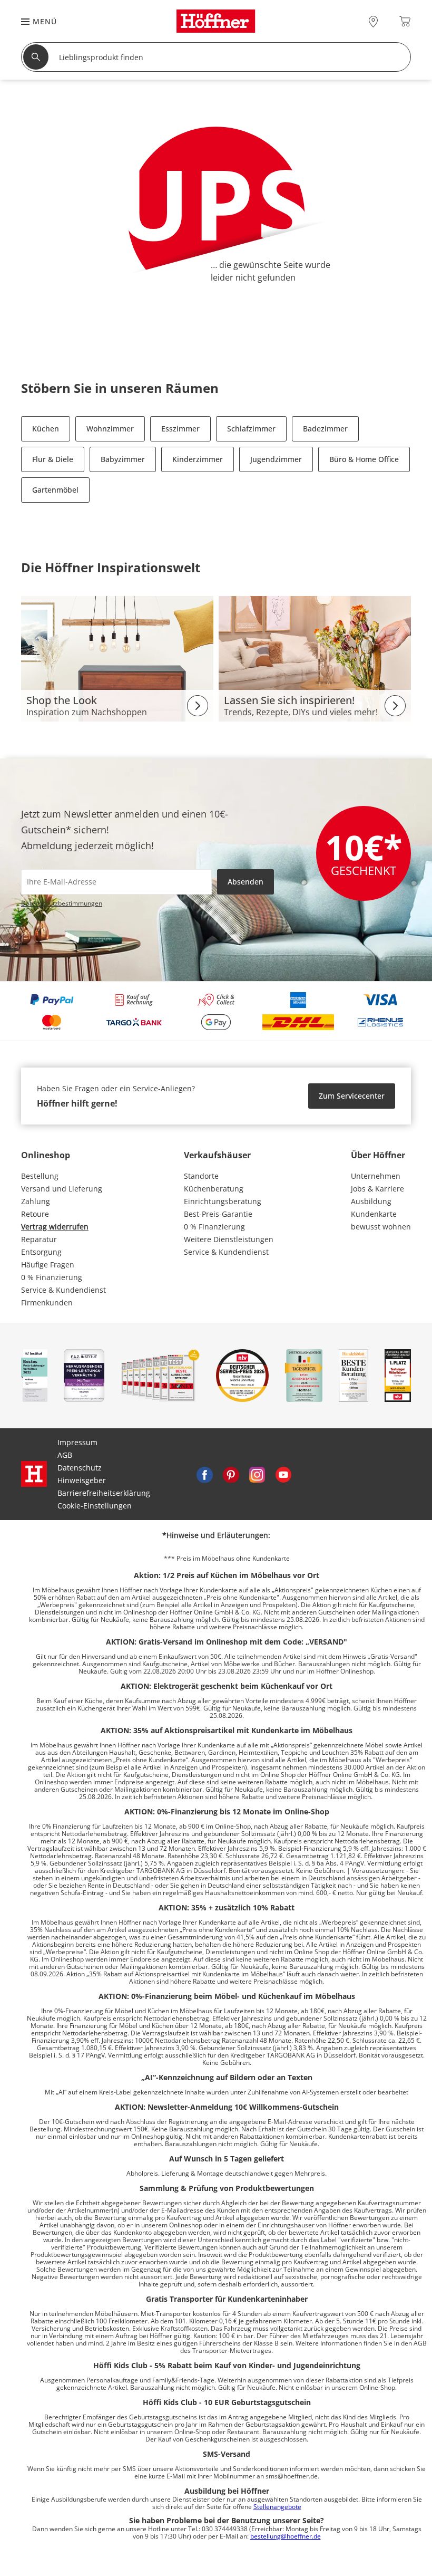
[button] (34, 21)
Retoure (35, 1214)
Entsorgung (41, 1252)
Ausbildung (371, 1201)
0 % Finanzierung (52, 1277)
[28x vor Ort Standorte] (373, 21)
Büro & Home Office (364, 459)
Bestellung (40, 1176)
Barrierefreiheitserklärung (104, 1493)
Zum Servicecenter (352, 1096)
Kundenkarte (374, 1214)
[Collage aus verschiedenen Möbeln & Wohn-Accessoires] (117, 658)
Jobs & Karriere (377, 1189)
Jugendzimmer (276, 459)
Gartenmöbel (55, 490)
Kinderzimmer (198, 459)
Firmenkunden (47, 1303)
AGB (65, 1455)
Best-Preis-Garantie (218, 1214)
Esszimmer (180, 429)
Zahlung (36, 1201)
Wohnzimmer (110, 429)
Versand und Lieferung (62, 1189)
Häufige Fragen (48, 1265)
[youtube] (283, 1474)
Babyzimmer (123, 459)
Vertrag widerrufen (55, 1227)
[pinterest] (231, 1474)
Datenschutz (80, 1468)
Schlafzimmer (251, 429)
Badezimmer (325, 429)
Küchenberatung (214, 1189)
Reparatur (39, 1239)
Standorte (201, 1176)
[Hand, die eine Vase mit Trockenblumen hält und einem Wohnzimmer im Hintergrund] (315, 658)
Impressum (77, 1442)
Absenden (246, 882)
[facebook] (204, 1474)
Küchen (46, 429)
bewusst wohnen (381, 1227)
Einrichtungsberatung (223, 1201)
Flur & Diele (53, 459)
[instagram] (257, 1474)
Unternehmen (376, 1176)
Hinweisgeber (82, 1480)
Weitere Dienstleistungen (229, 1239)
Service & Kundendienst (63, 1290)
